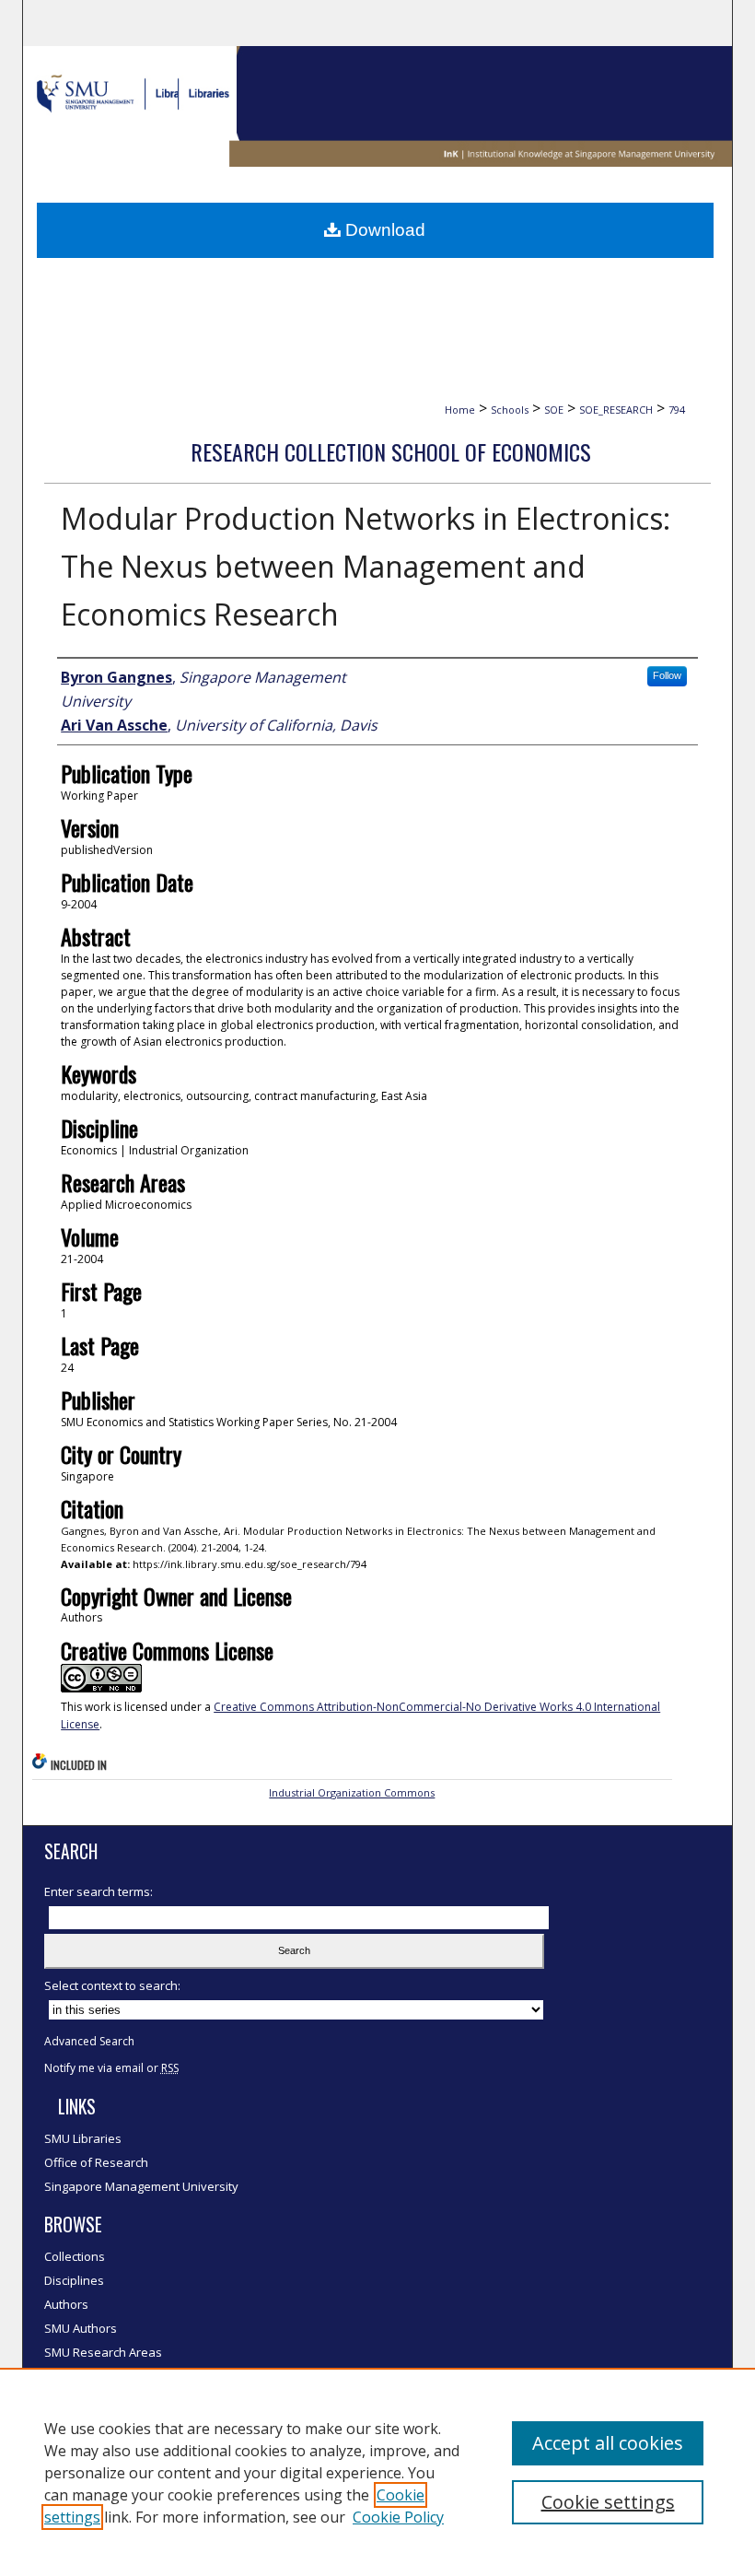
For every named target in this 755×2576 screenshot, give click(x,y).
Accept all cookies (608, 2443)
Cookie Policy (398, 2517)
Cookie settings (608, 2502)
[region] (377, 2472)
